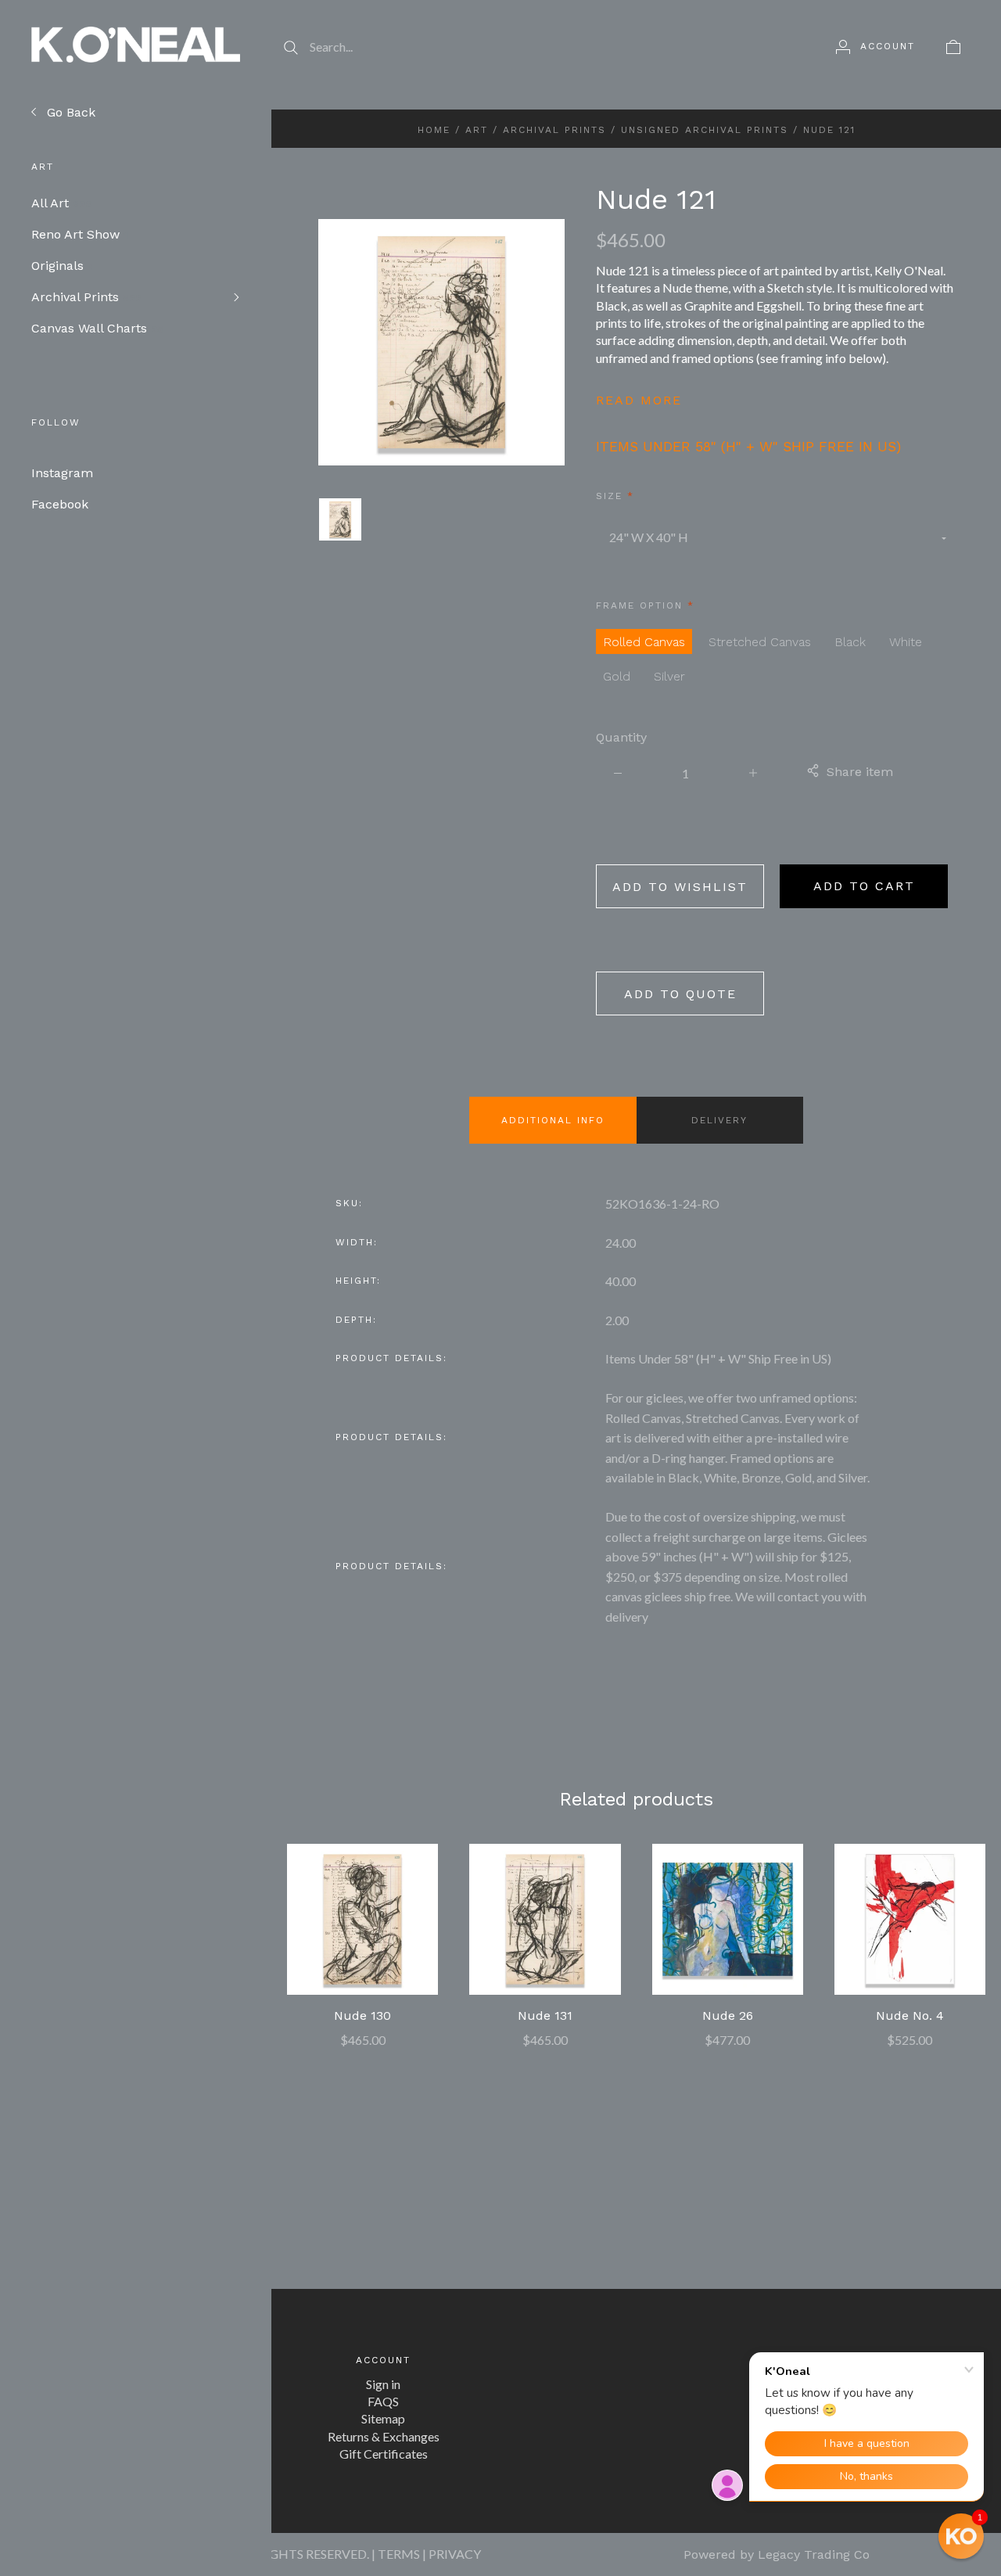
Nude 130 (362, 2016)
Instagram (62, 473)
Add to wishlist (680, 887)
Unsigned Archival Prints (705, 130)
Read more (639, 400)
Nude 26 (728, 2016)
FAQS (383, 2401)
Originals (63, 266)
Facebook (60, 504)
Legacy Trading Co (814, 2554)
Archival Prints (86, 297)
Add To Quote (680, 994)
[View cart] (953, 46)
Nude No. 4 (910, 2016)
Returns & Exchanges (384, 2436)
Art (477, 130)
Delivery (719, 1120)
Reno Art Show (79, 234)
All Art (61, 203)
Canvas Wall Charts (97, 328)
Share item (860, 772)
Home (434, 130)
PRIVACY (455, 2554)
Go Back (69, 112)
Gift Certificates (384, 2454)
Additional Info (553, 1120)
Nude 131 (545, 2016)
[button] (961, 2536)
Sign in (383, 2384)
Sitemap (383, 2418)
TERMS (399, 2554)
